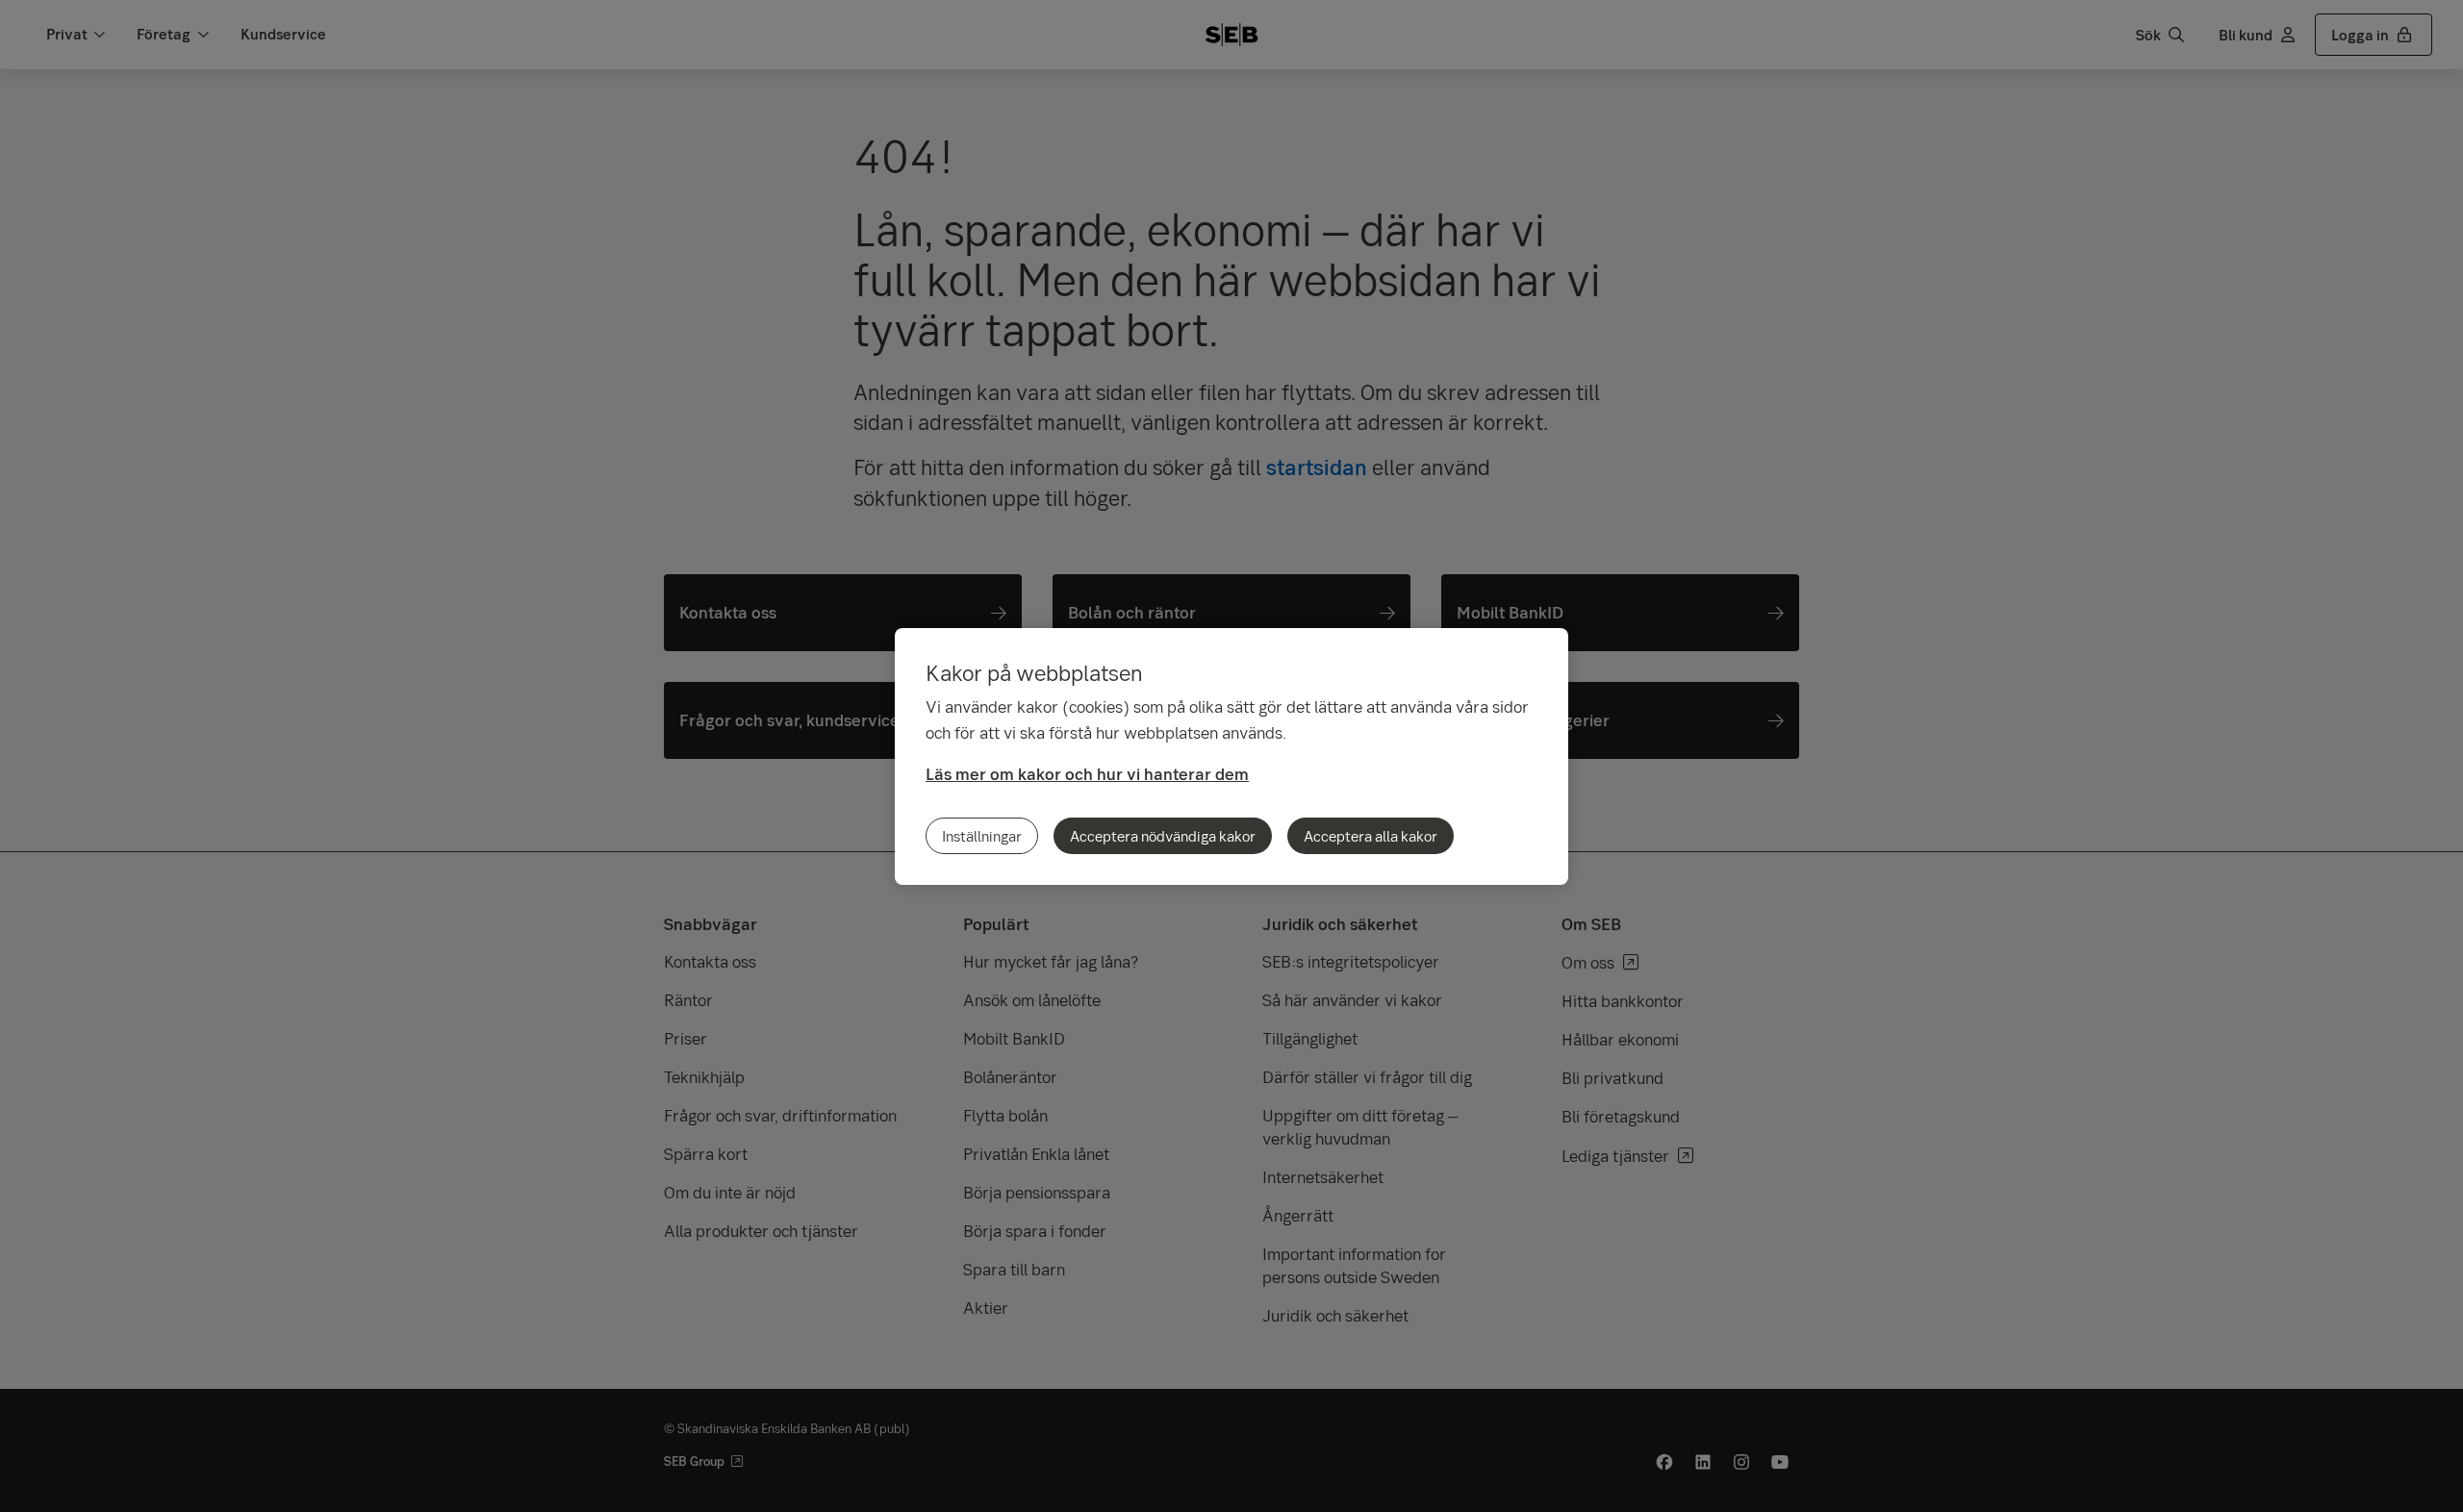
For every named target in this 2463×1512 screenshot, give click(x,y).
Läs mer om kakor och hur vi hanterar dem (1087, 774)
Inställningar (982, 836)
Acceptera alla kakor (1371, 836)
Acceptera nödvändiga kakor (1163, 836)
